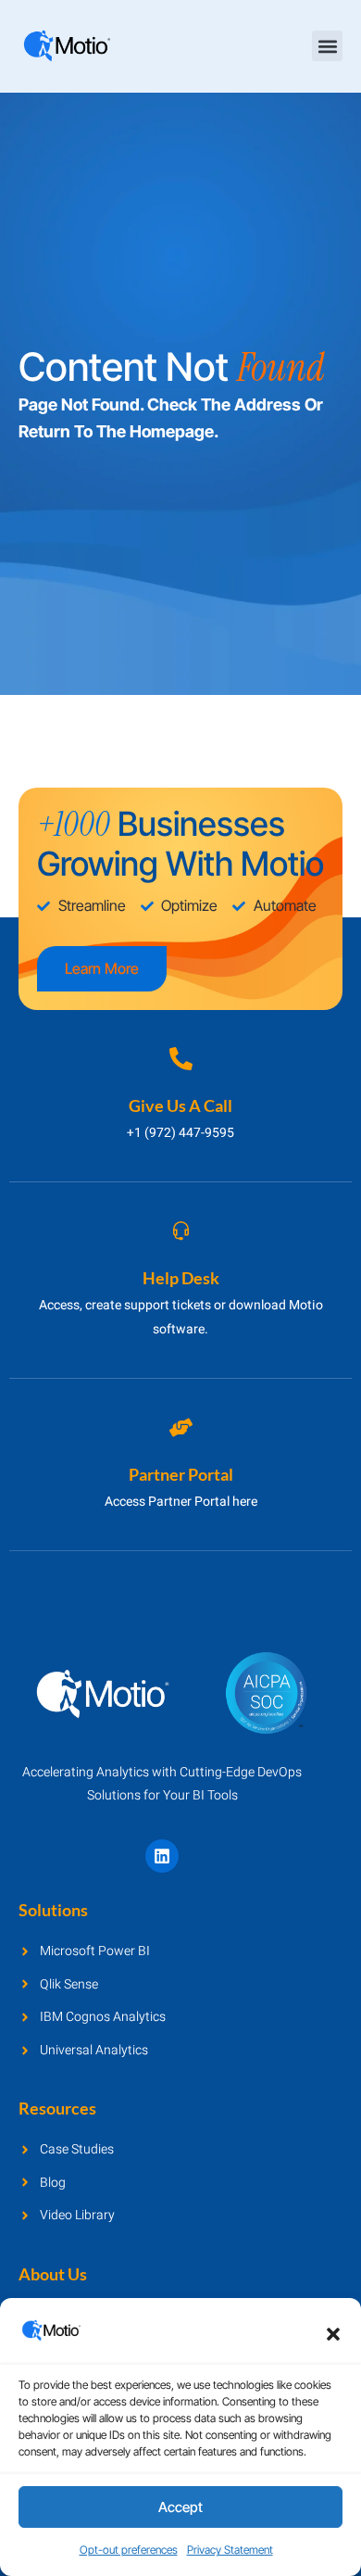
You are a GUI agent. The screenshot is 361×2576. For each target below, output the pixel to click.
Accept (180, 2507)
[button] (333, 2334)
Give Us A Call (180, 1105)
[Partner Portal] (181, 1427)
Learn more (102, 968)
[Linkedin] (162, 1856)
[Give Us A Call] (181, 1059)
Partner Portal (181, 1474)
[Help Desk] (181, 1231)
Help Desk (181, 1278)
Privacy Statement (230, 2550)
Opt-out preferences (129, 2550)
